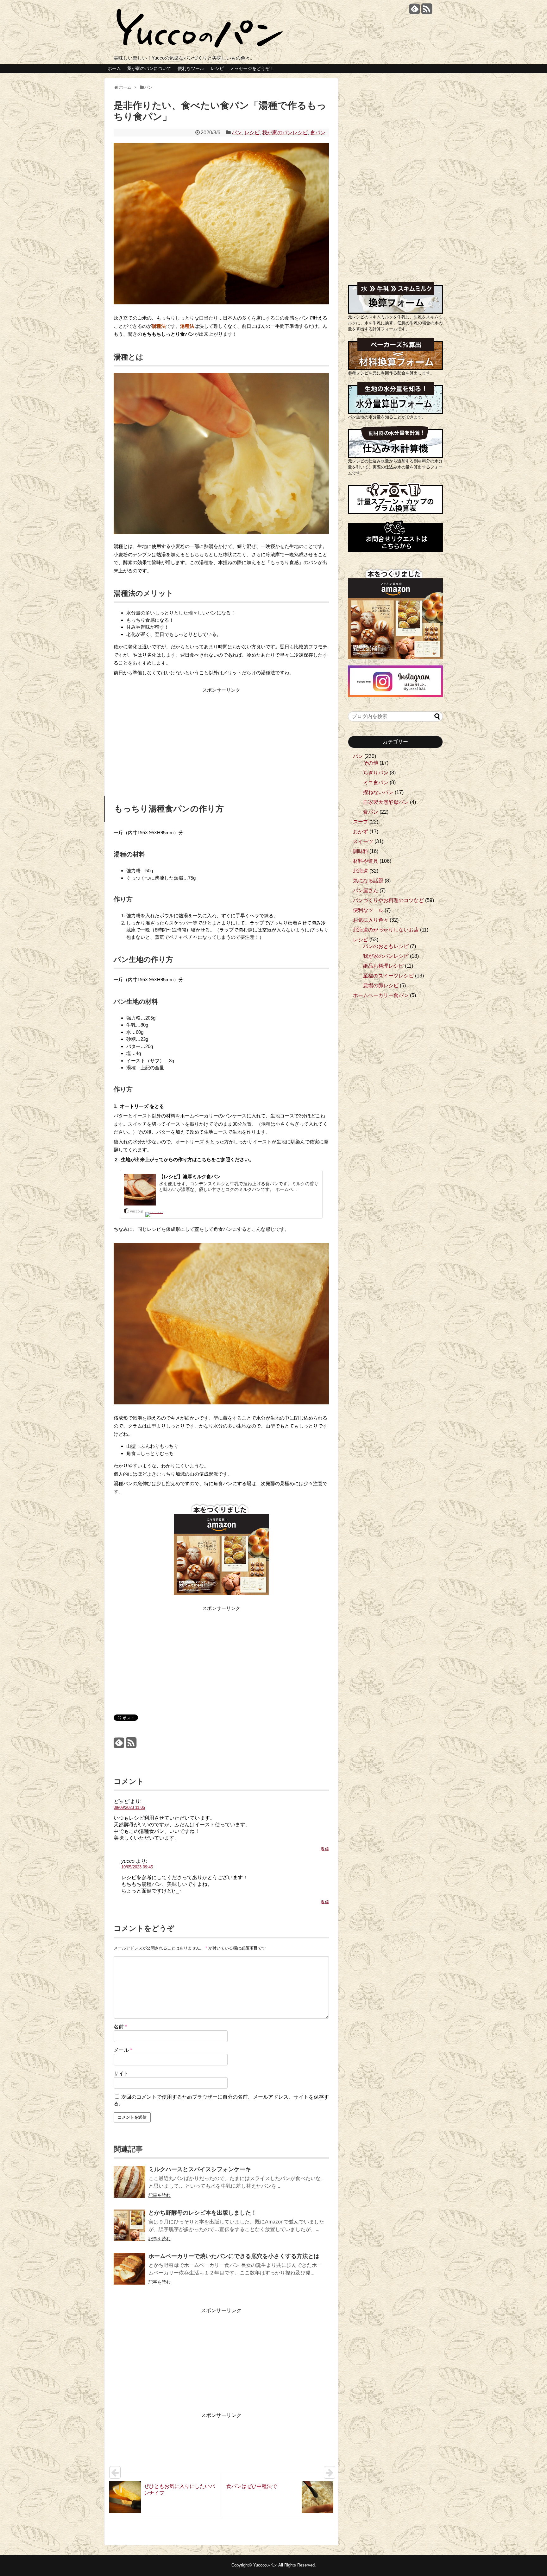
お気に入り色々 (371, 920)
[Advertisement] (167, 739)
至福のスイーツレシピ (388, 976)
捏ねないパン (378, 792)
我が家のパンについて (149, 68)
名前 (120, 2027)
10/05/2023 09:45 (137, 1867)
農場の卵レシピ (381, 986)
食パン (318, 133)
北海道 (361, 871)
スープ (361, 822)
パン (237, 133)
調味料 (361, 851)
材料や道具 (366, 861)
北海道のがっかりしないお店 (386, 930)
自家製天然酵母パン (386, 802)
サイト (121, 2074)
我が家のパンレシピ (285, 133)
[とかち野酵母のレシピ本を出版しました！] (129, 2230)
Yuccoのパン (265, 2565)
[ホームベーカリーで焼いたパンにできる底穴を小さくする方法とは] (129, 2273)
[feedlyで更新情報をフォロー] (415, 11)
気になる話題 (368, 881)
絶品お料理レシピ (383, 966)
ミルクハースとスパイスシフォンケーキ (200, 2169)
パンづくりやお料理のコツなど (388, 900)
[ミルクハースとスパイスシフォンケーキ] (129, 2186)
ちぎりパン (376, 773)
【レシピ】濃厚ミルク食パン (190, 1177)
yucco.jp (137, 1211)
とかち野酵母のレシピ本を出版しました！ (203, 2213)
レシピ (217, 68)
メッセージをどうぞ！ (252, 68)
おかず (361, 832)
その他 (371, 763)
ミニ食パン (376, 782)
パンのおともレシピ (386, 946)
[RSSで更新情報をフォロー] (427, 11)
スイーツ (363, 841)
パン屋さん (366, 890)
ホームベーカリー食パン (381, 995)
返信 (325, 1849)
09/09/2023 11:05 (129, 1807)
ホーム (114, 68)
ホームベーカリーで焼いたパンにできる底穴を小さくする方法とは (234, 2256)
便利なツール (191, 68)
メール (123, 2050)
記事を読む (160, 2195)
